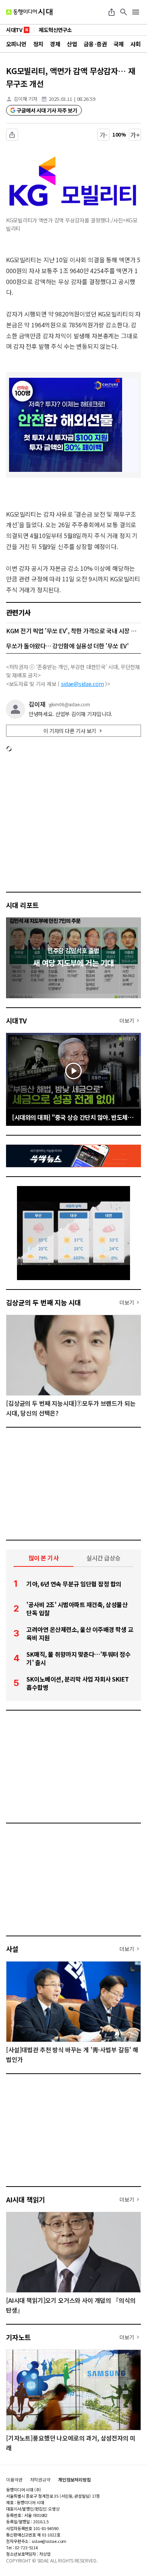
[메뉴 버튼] (136, 12)
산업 (72, 44)
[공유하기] (112, 12)
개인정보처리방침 (74, 2480)
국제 (119, 44)
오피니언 (16, 44)
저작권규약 (40, 2480)
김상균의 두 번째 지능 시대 (44, 1302)
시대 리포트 (22, 905)
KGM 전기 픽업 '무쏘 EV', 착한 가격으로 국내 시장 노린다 (73, 631)
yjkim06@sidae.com (69, 704)
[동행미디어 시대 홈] (29, 12)
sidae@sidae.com (83, 684)
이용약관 (14, 2480)
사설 (12, 1949)
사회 (136, 44)
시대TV (16, 1020)
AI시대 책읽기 (26, 2199)
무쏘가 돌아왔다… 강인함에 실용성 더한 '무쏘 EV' (67, 646)
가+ (135, 135)
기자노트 (18, 2337)
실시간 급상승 (103, 1558)
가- (103, 135)
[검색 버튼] (124, 12)
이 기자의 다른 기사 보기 (70, 731)
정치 (38, 44)
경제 (55, 44)
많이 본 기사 (44, 1558)
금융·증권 (95, 44)
